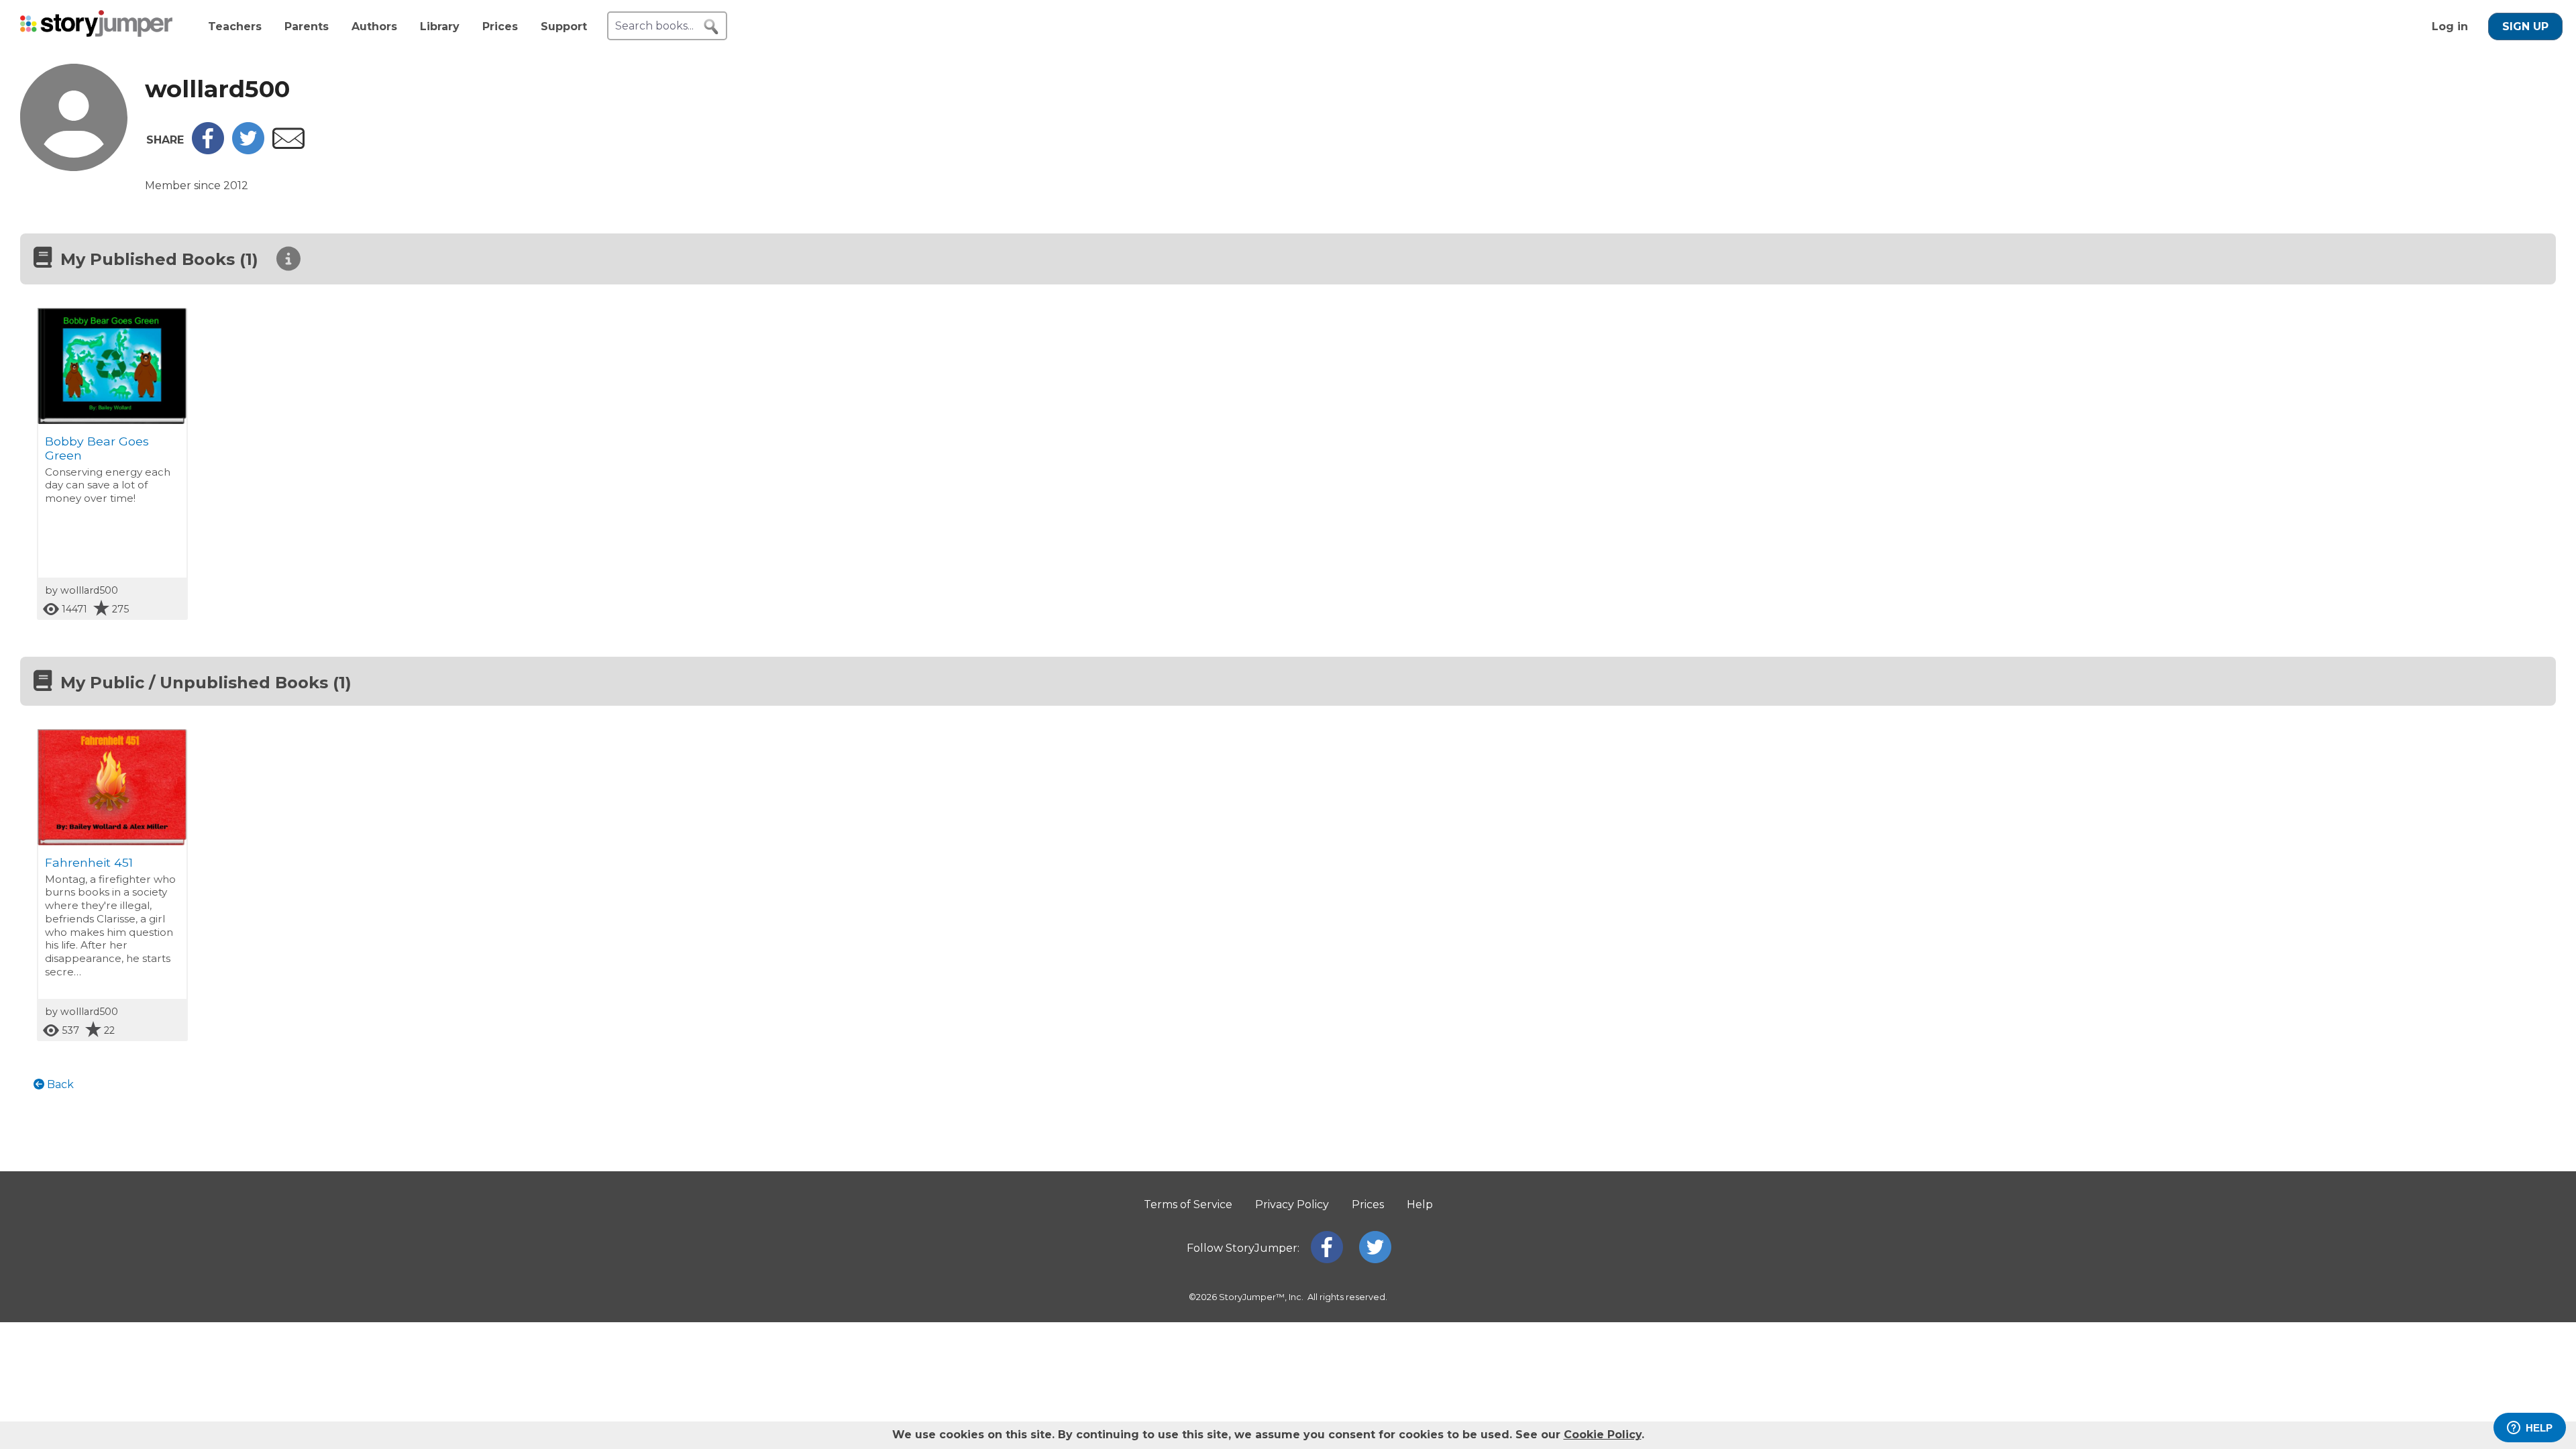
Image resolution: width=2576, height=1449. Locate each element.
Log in (2450, 26)
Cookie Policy (1603, 1435)
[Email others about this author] (288, 145)
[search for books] (711, 27)
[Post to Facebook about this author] (208, 151)
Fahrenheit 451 (89, 862)
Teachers (235, 26)
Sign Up (2525, 26)
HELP (2539, 1428)
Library (440, 26)
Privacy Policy (1292, 1204)
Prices (500, 26)
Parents (307, 26)
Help (1420, 1204)
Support (564, 26)
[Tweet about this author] (248, 151)
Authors (374, 26)
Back (59, 1084)
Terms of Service (1188, 1204)
